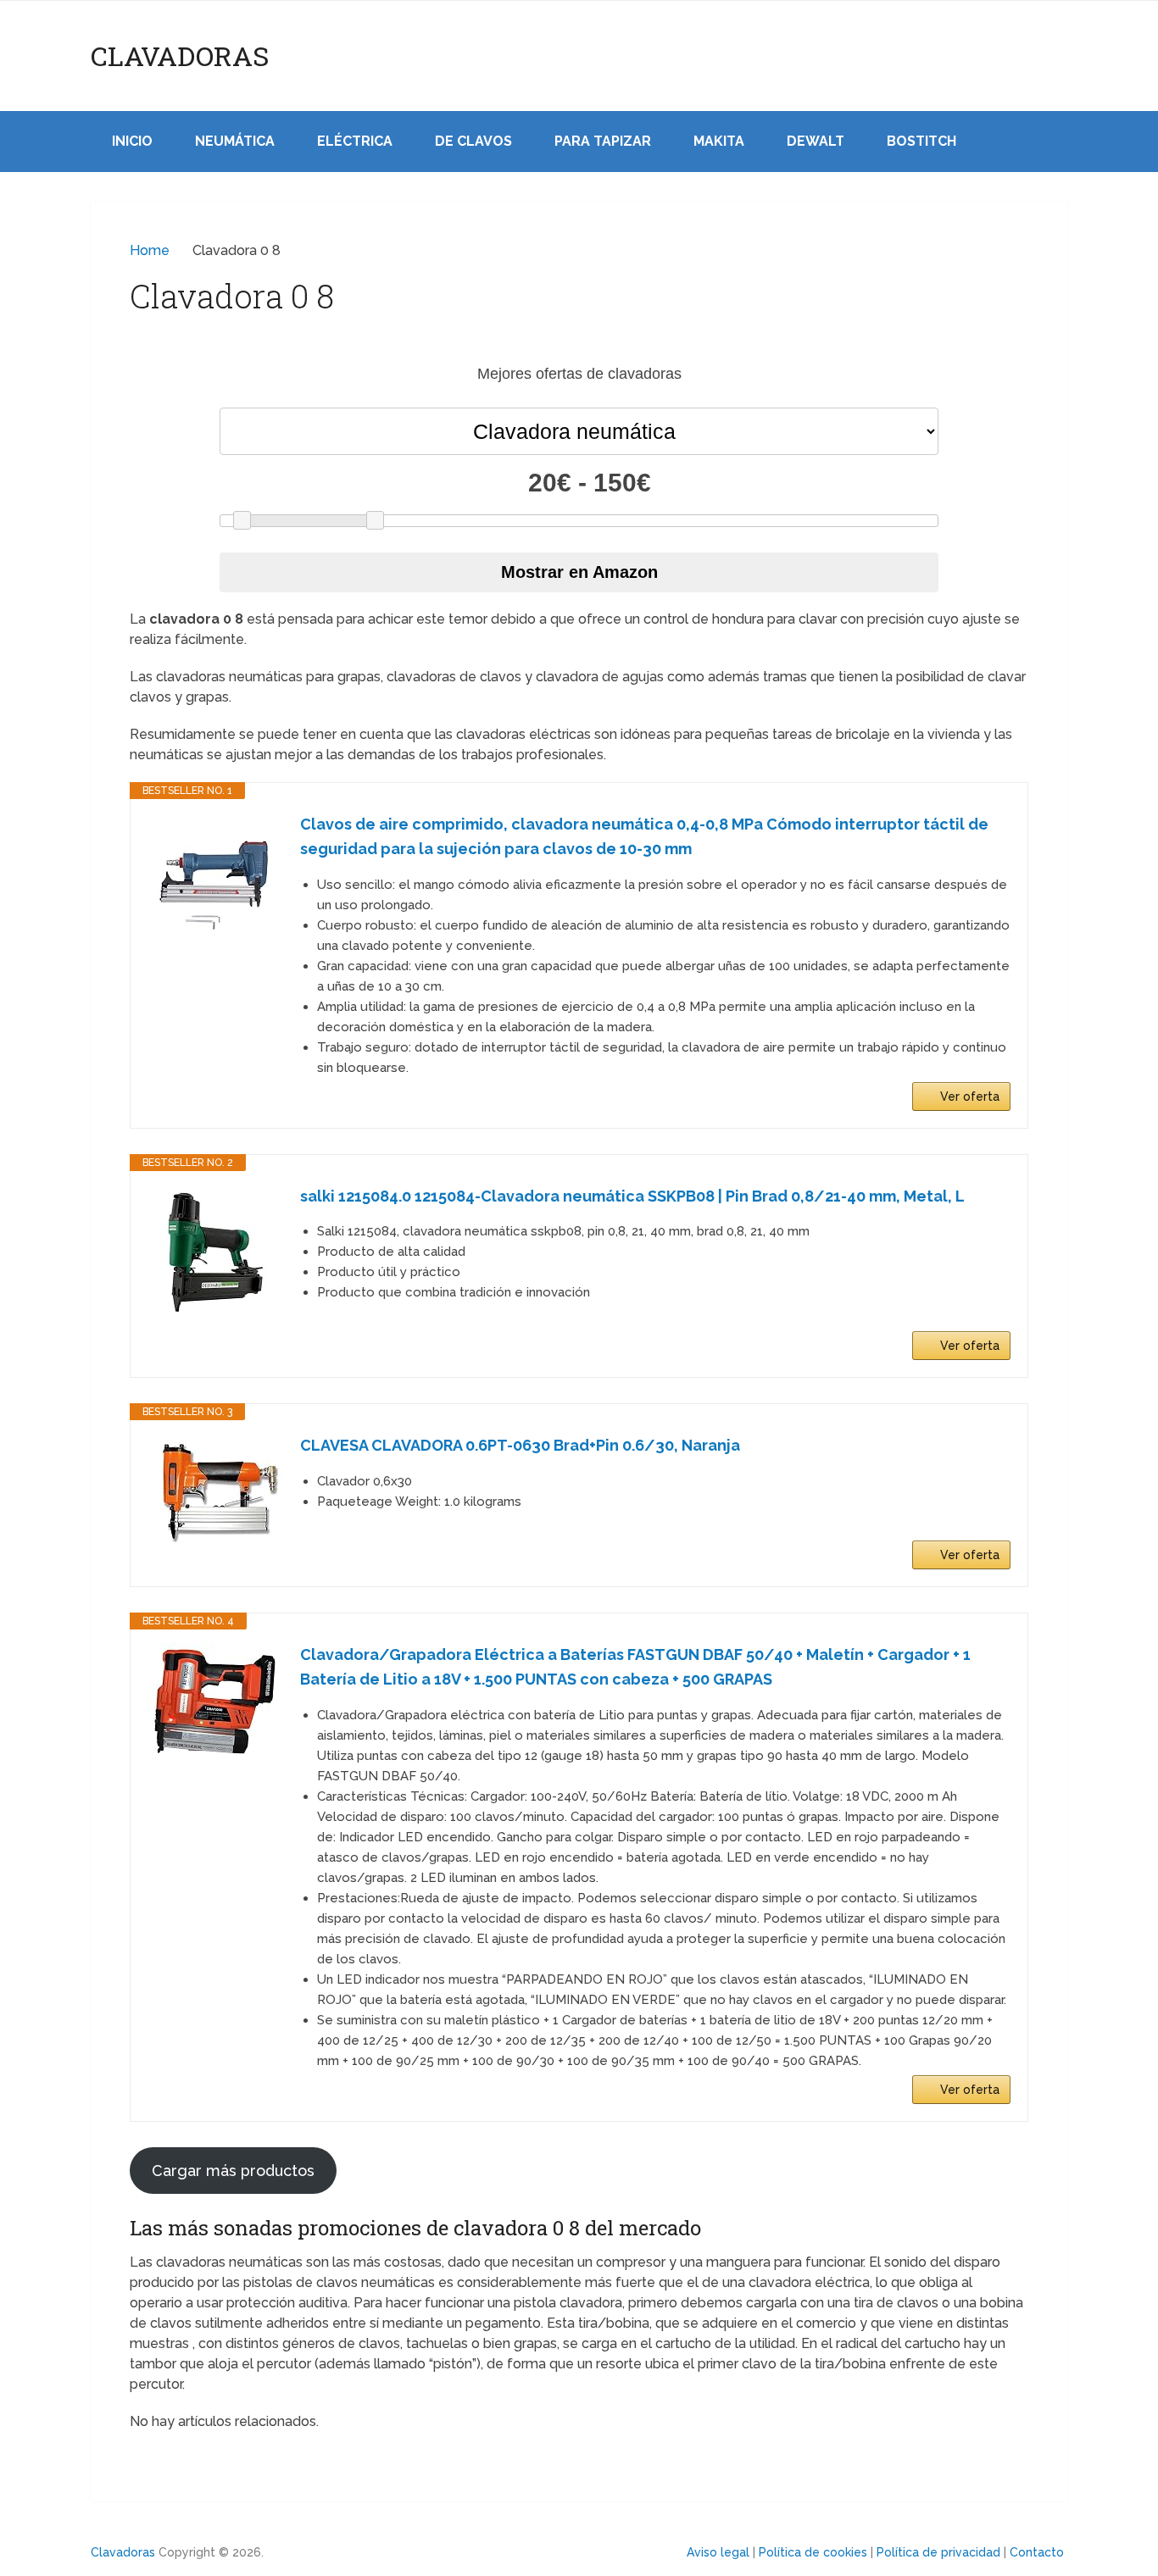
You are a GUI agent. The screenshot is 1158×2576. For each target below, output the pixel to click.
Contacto (1037, 2552)
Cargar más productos (233, 2171)
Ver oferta (970, 1096)
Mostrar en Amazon (579, 572)
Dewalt (816, 141)
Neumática (235, 141)
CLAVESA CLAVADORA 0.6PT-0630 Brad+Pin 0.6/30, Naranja (520, 1445)
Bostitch (921, 141)
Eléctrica (355, 141)
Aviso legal (718, 2552)
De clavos (473, 141)
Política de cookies (813, 2552)
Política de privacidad (938, 2552)
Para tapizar (603, 141)
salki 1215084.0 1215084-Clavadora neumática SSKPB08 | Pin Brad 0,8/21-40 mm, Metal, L (632, 1196)
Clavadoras (180, 56)
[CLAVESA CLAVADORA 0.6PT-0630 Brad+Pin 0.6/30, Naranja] (215, 1491)
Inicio (132, 141)
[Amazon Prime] (987, 1319)
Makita (719, 141)
